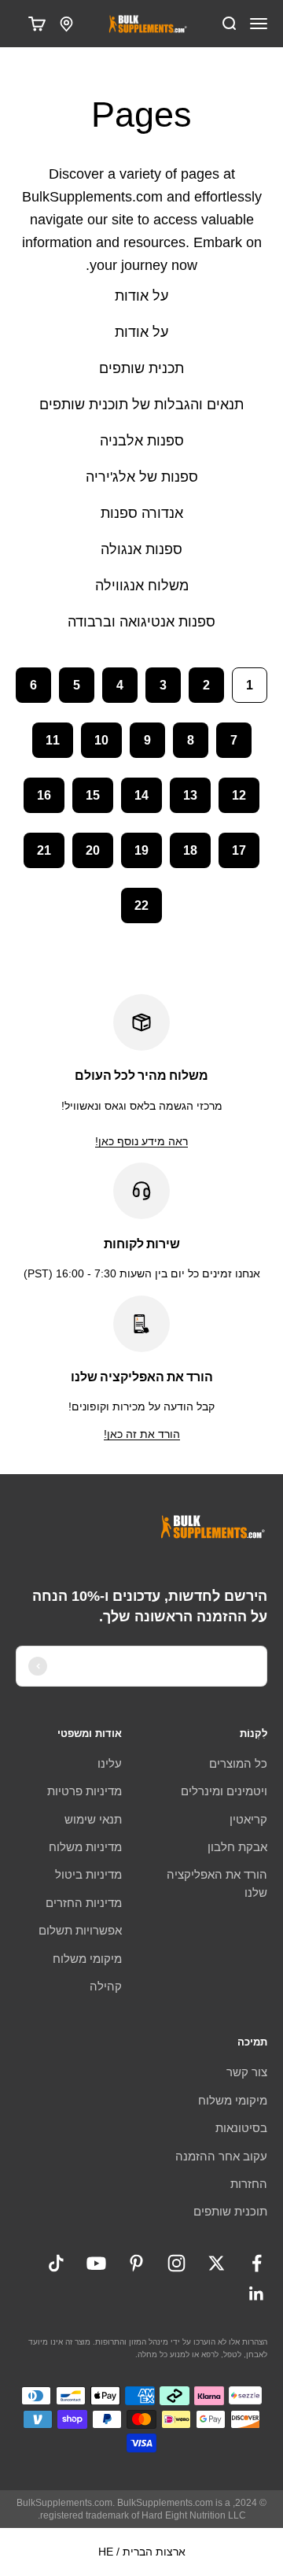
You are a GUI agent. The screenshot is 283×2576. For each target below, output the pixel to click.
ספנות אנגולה (141, 549)
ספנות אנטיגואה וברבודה (141, 622)
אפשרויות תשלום (80, 1930)
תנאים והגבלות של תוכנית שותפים (141, 405)
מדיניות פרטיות (85, 1791)
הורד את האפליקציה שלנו (217, 1883)
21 (44, 850)
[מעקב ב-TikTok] (56, 2263)
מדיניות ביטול (88, 1874)
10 (101, 740)
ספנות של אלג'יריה (142, 477)
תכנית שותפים (141, 368)
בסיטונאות (241, 2128)
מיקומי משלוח (87, 1959)
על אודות (141, 296)
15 (93, 795)
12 (239, 795)
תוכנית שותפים (230, 2211)
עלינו (110, 1763)
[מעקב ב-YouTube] (96, 2263)
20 (93, 850)
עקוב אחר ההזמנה (221, 2156)
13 (190, 795)
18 (190, 850)
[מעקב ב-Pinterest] (136, 2263)
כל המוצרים (238, 1763)
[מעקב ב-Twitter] (217, 2263)
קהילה (106, 1986)
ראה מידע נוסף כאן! (141, 1141)
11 (53, 740)
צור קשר (247, 2072)
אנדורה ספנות (142, 513)
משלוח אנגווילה (142, 586)
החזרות (249, 2184)
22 (141, 905)
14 (141, 795)
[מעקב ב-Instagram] (176, 2263)
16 (44, 795)
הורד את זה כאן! (142, 1434)
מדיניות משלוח (85, 1847)
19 (141, 850)
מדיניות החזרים (84, 1903)
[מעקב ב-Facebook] (257, 2263)
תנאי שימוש (93, 1819)
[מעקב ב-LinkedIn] (257, 2294)
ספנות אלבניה (142, 441)
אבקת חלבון (237, 1847)
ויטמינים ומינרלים (224, 1791)
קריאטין (248, 1819)
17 (239, 850)
